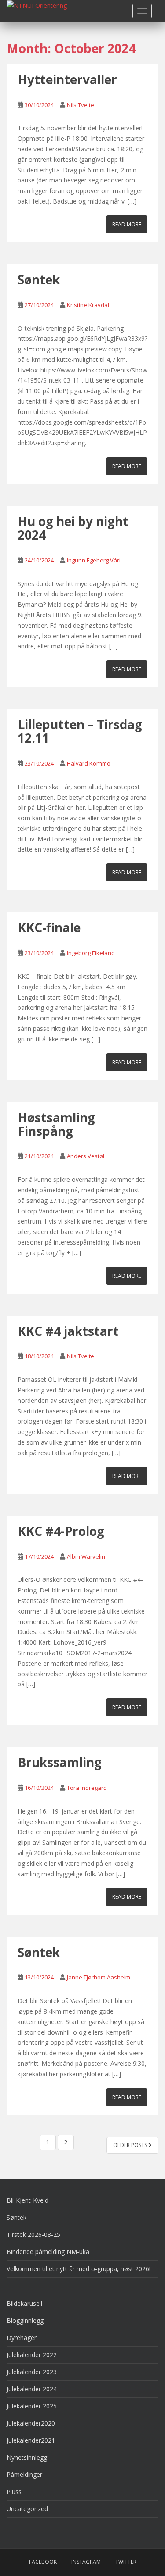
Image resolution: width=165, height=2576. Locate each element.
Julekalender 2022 (32, 2355)
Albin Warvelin (86, 1556)
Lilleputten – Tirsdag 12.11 (80, 731)
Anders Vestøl (86, 1156)
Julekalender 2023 (32, 2372)
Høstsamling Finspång (56, 1124)
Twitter (126, 2562)
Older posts (131, 2145)
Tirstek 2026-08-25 (33, 2234)
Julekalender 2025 (32, 2406)
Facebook (43, 2562)
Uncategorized (27, 2509)
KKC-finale (49, 927)
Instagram (86, 2562)
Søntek (39, 279)
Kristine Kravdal (88, 305)
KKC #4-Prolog (61, 1531)
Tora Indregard (87, 1788)
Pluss (14, 2492)
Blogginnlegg (25, 2320)
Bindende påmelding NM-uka (48, 2252)
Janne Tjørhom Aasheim (99, 1977)
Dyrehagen (22, 2338)
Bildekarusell (24, 2303)
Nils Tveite (81, 105)
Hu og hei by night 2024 (73, 528)
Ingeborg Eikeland (91, 953)
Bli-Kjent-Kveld (27, 2200)
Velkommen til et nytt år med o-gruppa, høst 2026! (79, 2269)
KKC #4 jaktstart (68, 1331)
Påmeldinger (24, 2474)
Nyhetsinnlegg (27, 2457)
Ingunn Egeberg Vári (94, 560)
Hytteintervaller (67, 79)
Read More (127, 224)
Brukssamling (60, 1762)
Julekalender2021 (31, 2440)
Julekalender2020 (31, 2423)
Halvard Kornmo (89, 763)
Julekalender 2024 (32, 2389)
